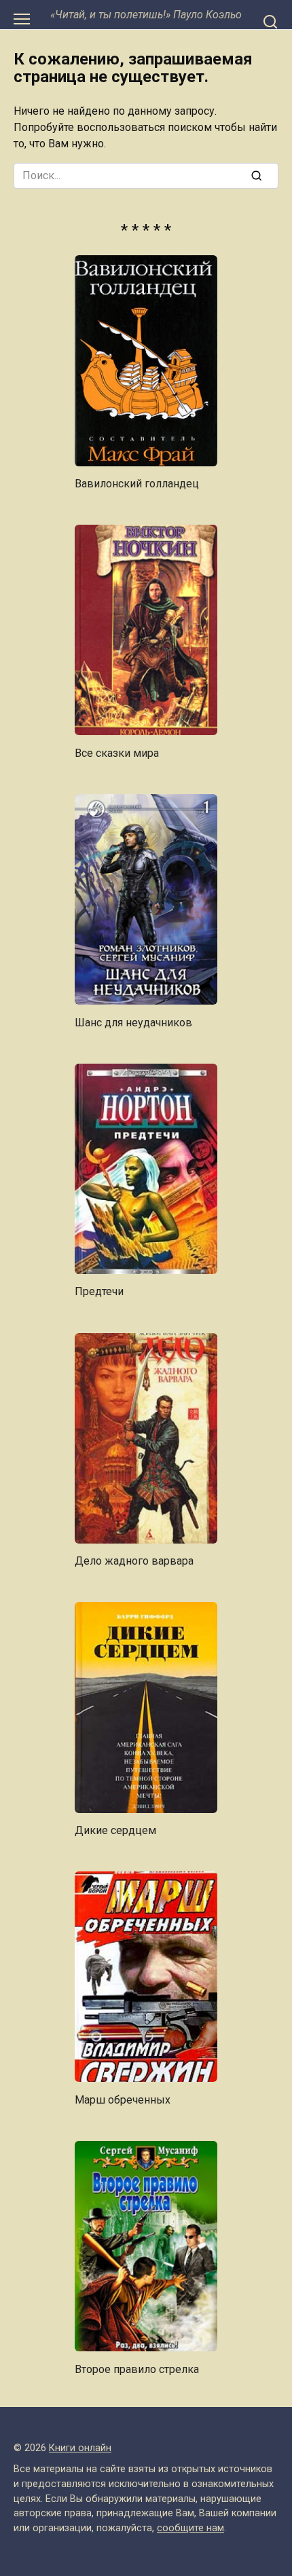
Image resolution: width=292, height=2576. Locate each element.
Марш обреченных (123, 2099)
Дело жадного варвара (134, 1561)
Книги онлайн (80, 2448)
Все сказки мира (117, 752)
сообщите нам (190, 2528)
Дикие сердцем (115, 1830)
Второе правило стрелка (137, 2369)
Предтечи (99, 1291)
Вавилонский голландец (137, 484)
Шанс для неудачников (133, 1022)
